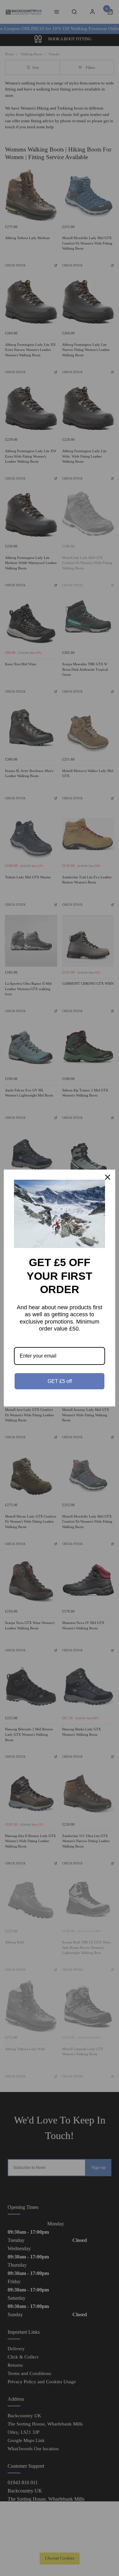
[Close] (108, 1177)
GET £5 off (60, 1381)
